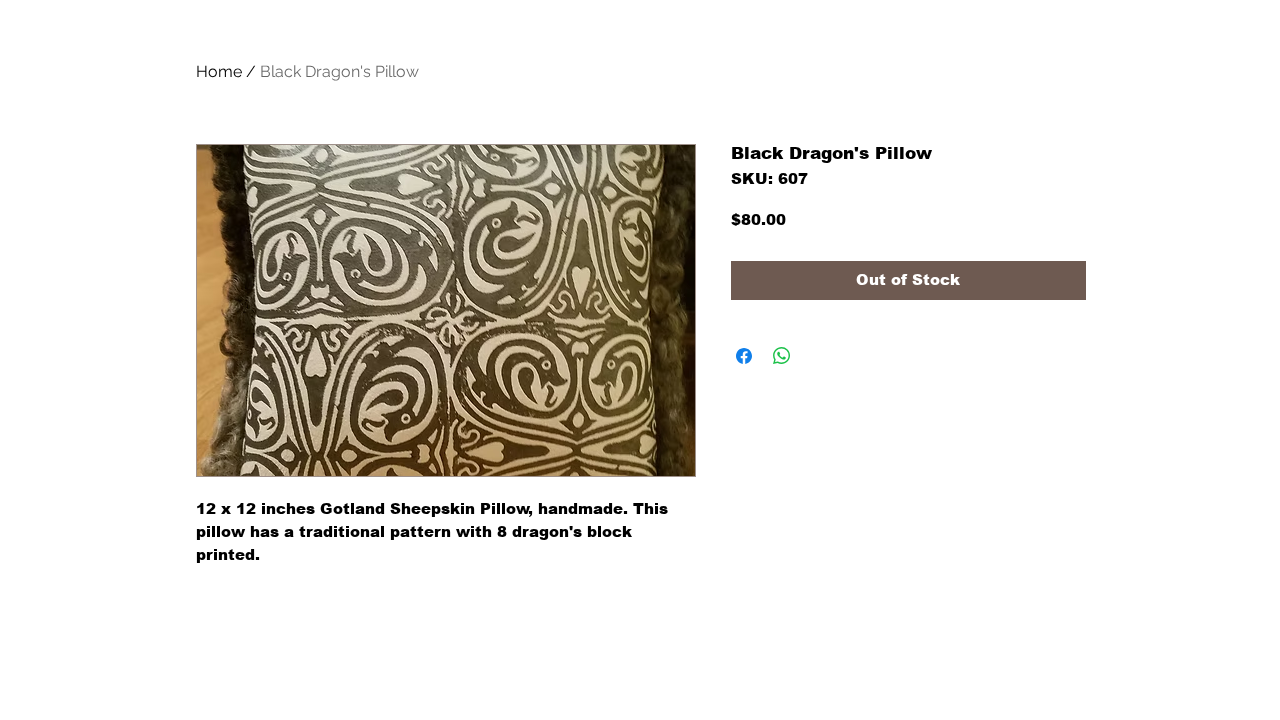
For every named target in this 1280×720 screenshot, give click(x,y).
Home (219, 71)
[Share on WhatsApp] (782, 356)
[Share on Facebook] (744, 356)
